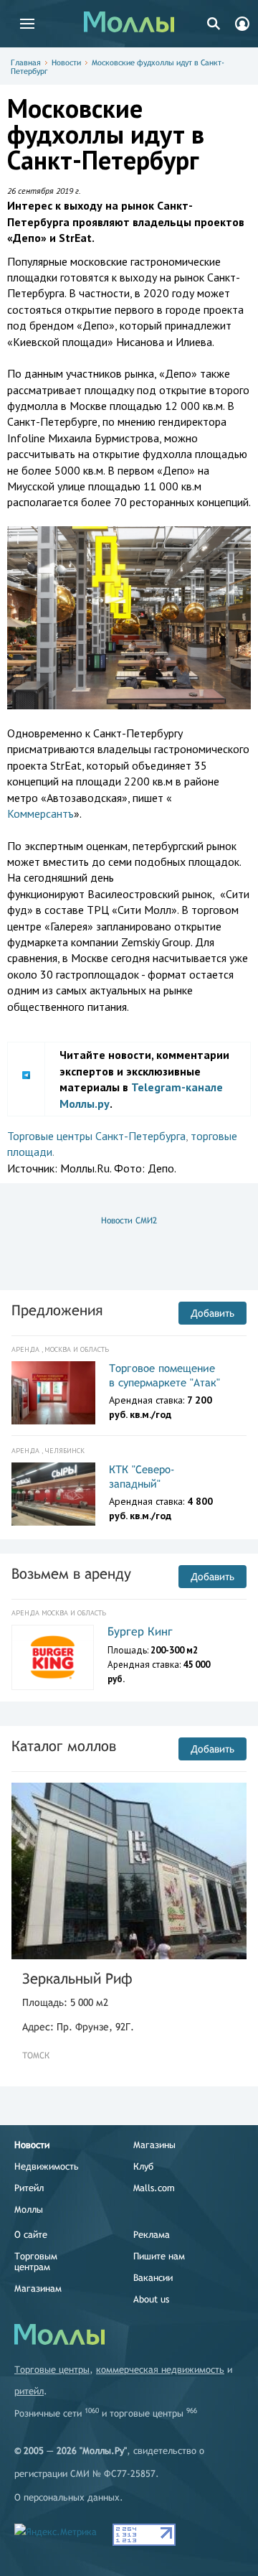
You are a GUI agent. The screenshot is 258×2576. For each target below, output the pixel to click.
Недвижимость (47, 2166)
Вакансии (153, 2278)
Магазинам (38, 2288)
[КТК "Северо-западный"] (53, 1494)
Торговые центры (52, 2370)
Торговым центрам (36, 2262)
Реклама (152, 2235)
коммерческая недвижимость (160, 2370)
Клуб (143, 2166)
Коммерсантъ (40, 813)
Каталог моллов (64, 1746)
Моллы (29, 2209)
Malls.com (154, 2188)
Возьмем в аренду (71, 1573)
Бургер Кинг (140, 1632)
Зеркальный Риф (77, 1978)
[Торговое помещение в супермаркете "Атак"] (53, 1393)
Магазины (154, 2145)
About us (151, 2299)
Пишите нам (159, 2256)
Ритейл (29, 2188)
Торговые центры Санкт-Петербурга (96, 1136)
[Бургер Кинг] (53, 1657)
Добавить (212, 1313)
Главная (26, 62)
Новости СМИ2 (129, 1221)
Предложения (57, 1310)
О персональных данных (67, 2497)
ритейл (29, 2391)
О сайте (31, 2235)
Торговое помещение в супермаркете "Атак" (164, 1375)
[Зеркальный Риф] (129, 1871)
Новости (66, 62)
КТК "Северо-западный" (142, 1476)
